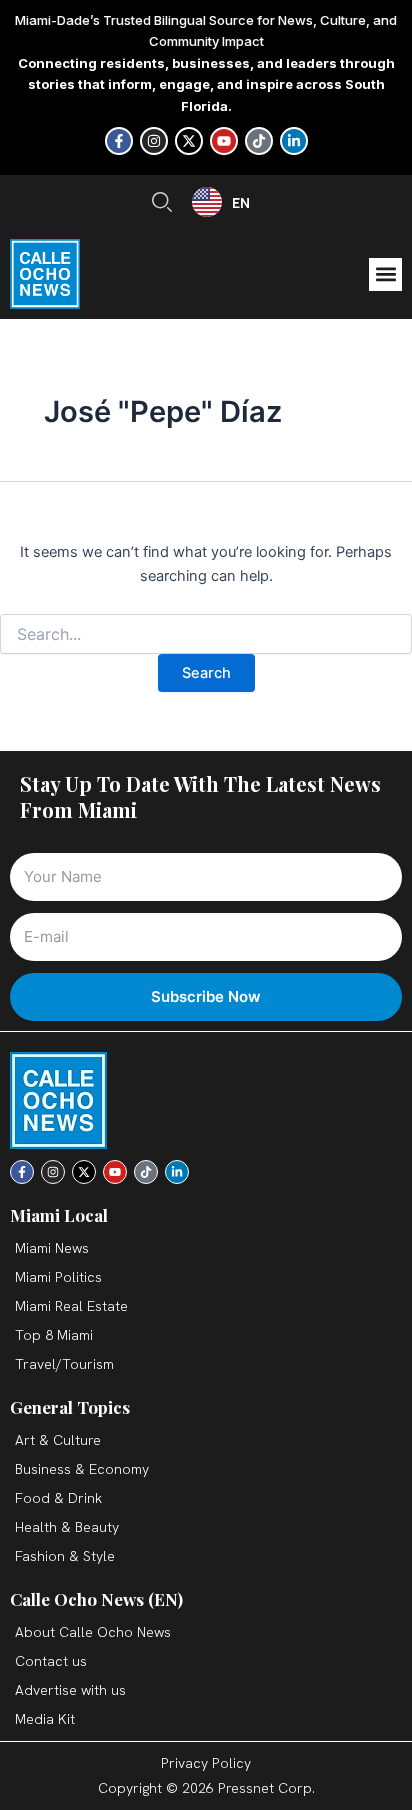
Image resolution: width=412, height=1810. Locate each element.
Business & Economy (82, 1469)
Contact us (51, 1661)
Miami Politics (58, 1277)
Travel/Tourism (64, 1364)
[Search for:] (206, 634)
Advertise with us (70, 1690)
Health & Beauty (67, 1527)
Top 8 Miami (54, 1335)
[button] (385, 274)
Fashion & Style (65, 1556)
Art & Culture (58, 1440)
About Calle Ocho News (93, 1632)
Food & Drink (58, 1498)
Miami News (52, 1248)
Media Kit (45, 1719)
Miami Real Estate (71, 1306)
